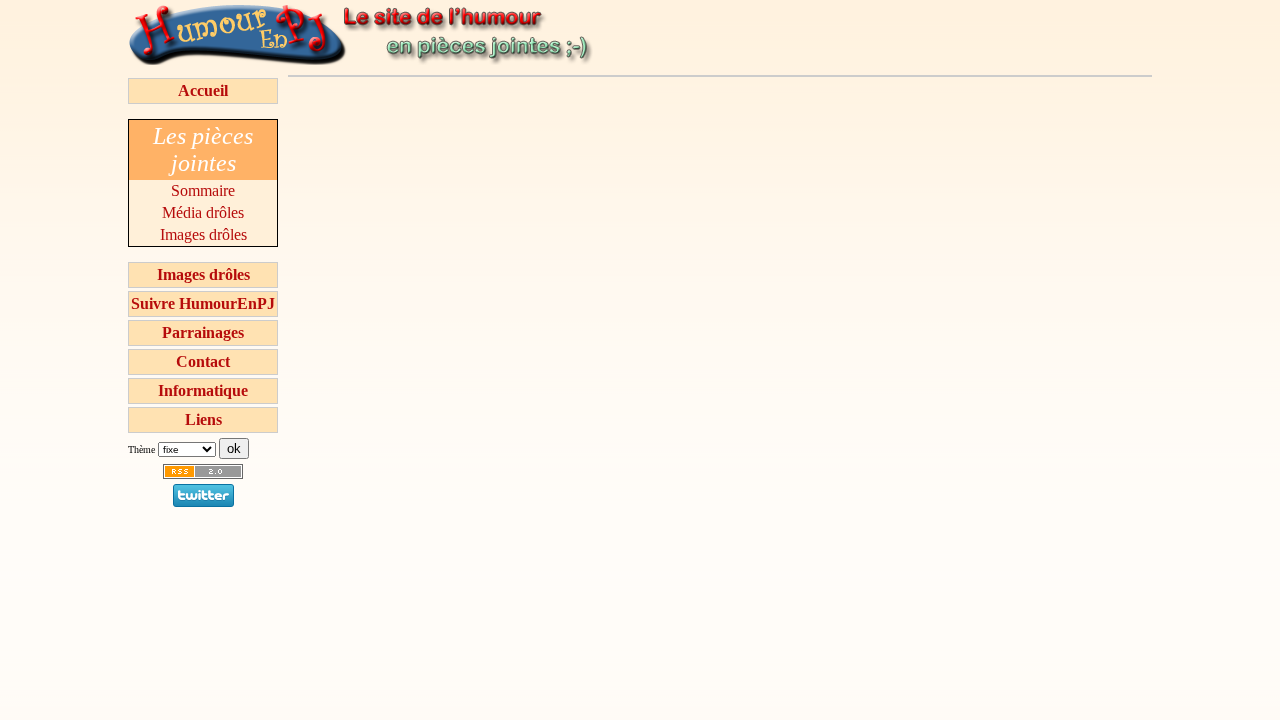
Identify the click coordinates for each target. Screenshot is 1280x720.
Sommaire (203, 190)
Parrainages (203, 332)
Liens (203, 419)
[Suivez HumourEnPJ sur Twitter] (203, 501)
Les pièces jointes (203, 149)
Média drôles (203, 212)
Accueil (203, 90)
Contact (203, 361)
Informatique (203, 390)
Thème (141, 449)
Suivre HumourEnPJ (203, 303)
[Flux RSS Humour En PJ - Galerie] (203, 478)
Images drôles (203, 234)
